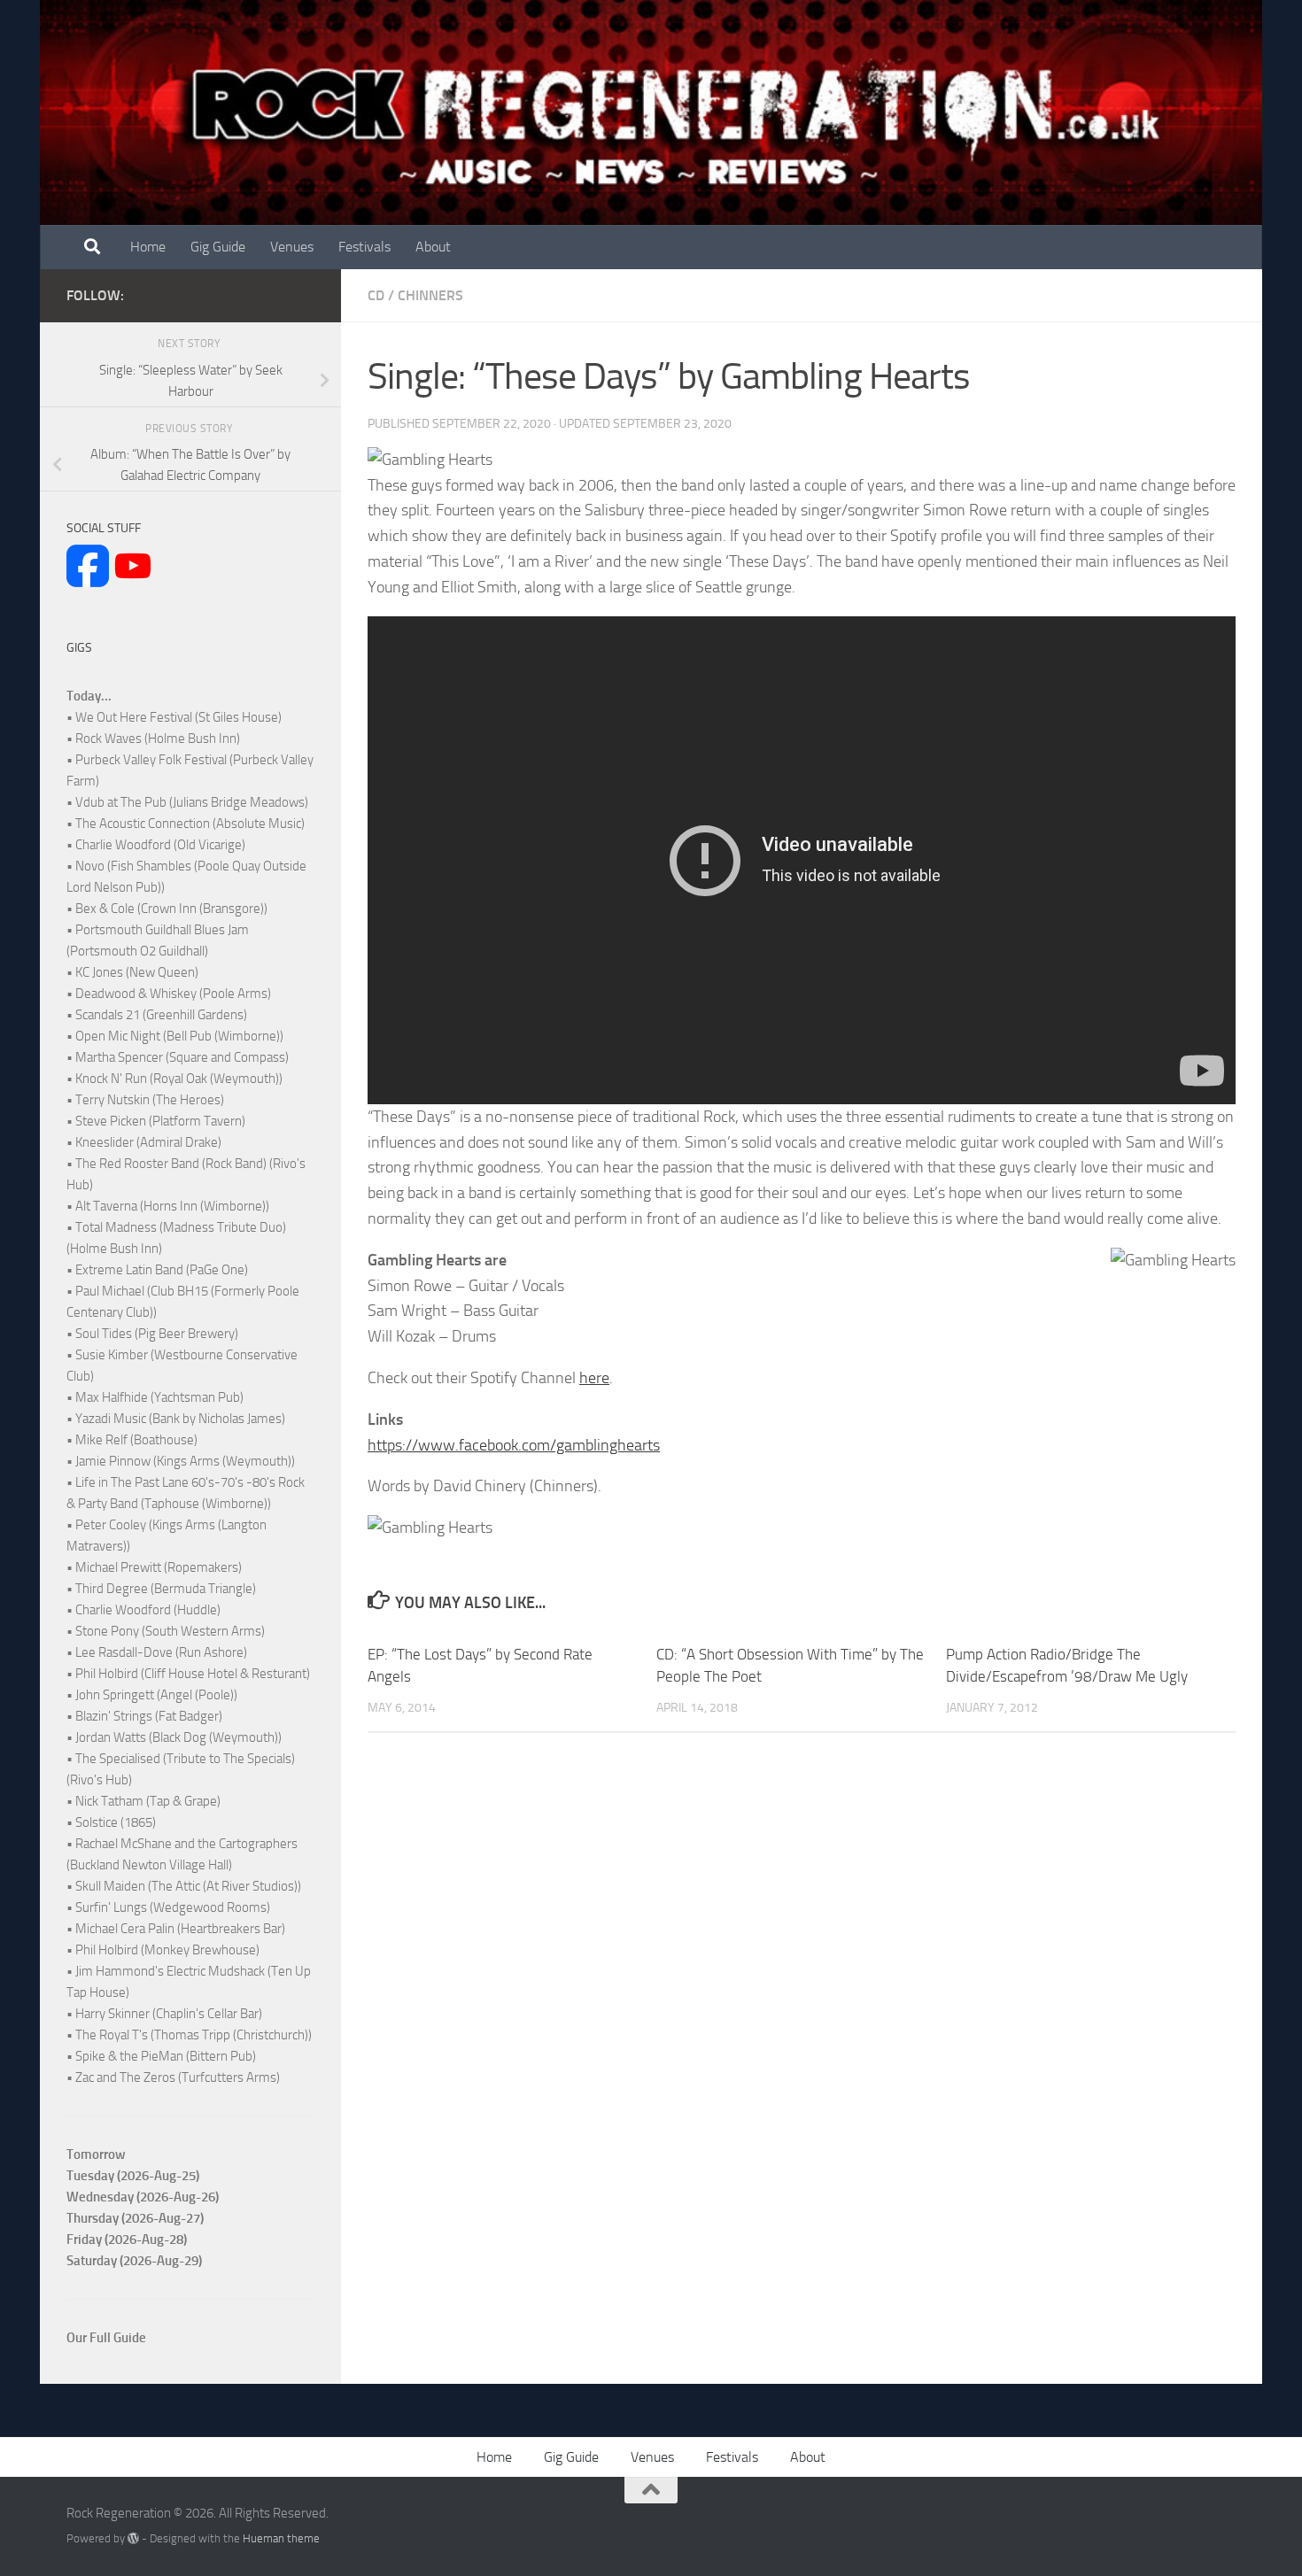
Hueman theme (281, 2538)
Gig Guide (218, 247)
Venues (292, 247)
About (433, 247)
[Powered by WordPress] (133, 2538)
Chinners (430, 295)
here (594, 1378)
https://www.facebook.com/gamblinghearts (514, 1445)
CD (376, 295)
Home (148, 247)
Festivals (364, 247)
